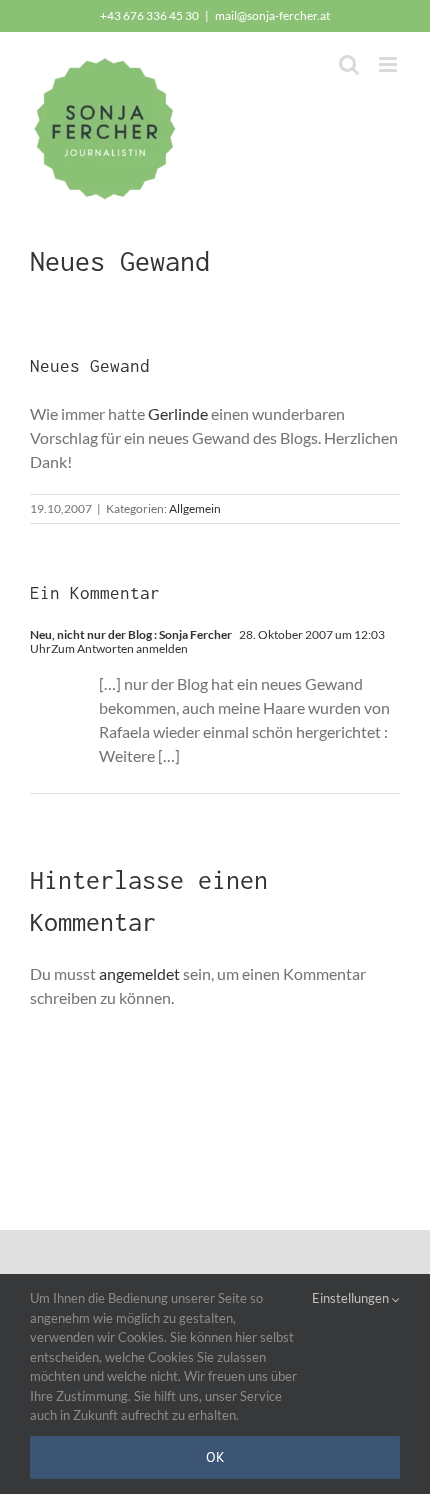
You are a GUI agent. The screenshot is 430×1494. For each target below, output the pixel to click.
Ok (215, 1457)
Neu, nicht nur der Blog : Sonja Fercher (131, 634)
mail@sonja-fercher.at (272, 15)
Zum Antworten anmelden (119, 648)
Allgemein (195, 508)
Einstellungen (352, 1298)
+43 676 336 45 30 (149, 15)
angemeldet (139, 973)
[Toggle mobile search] (349, 64)
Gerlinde (178, 413)
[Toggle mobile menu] (389, 64)
